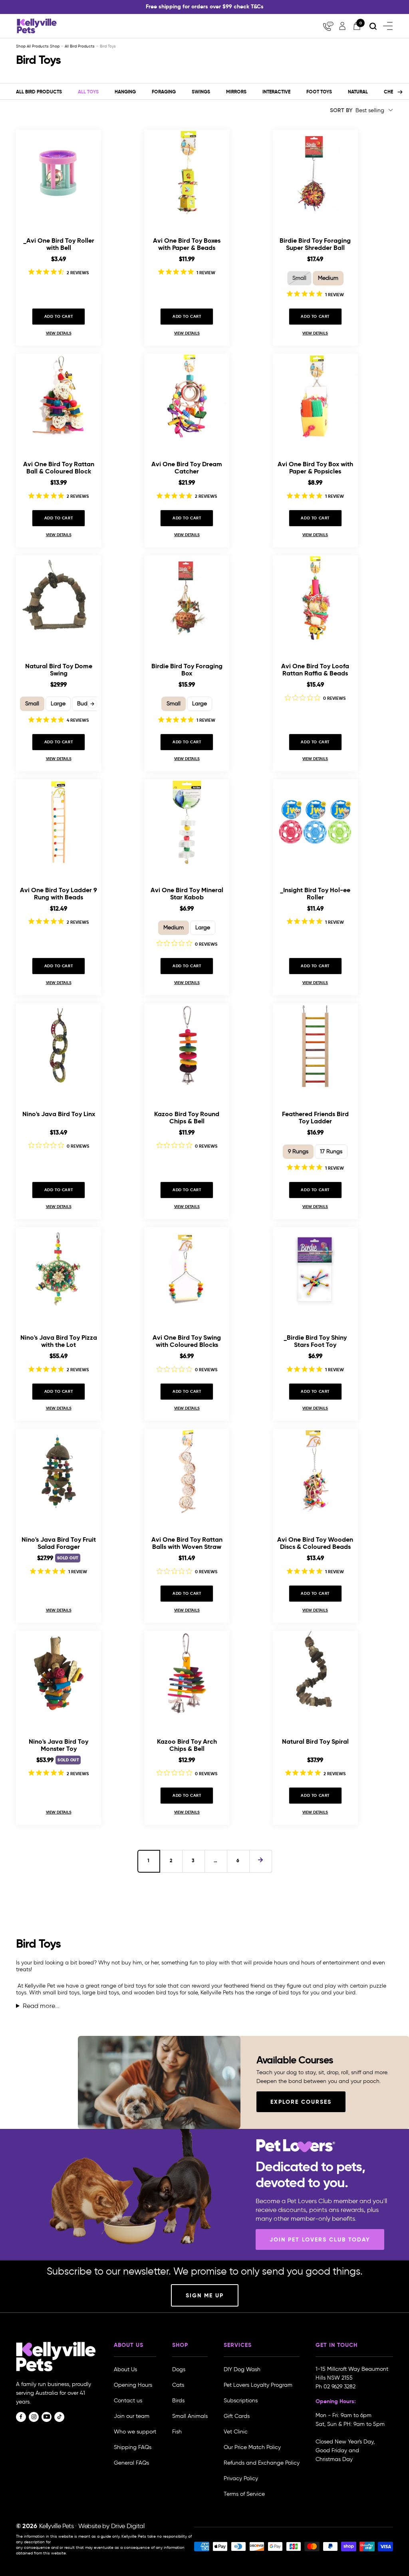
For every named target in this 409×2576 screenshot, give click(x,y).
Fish (177, 2432)
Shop (55, 46)
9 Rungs (298, 1151)
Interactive (276, 92)
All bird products (39, 92)
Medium (328, 278)
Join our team (132, 2416)
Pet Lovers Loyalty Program (258, 2385)
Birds (178, 2401)
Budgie (86, 704)
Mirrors (236, 92)
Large (58, 704)
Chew (391, 92)
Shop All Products (33, 46)
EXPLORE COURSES (301, 2102)
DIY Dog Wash (242, 2369)
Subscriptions (241, 2401)
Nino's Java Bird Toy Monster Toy (59, 1745)
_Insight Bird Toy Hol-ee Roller (315, 894)
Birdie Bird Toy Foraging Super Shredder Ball (315, 244)
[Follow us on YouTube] (47, 2417)
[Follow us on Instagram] (34, 2417)
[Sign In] (342, 26)
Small (299, 278)
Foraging (164, 92)
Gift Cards (237, 2416)
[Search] (373, 26)
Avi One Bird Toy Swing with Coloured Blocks (187, 1341)
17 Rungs (331, 1151)
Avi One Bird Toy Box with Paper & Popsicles (315, 468)
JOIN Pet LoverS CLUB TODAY (320, 2239)
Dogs (179, 2369)
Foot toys (319, 92)
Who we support (135, 2432)
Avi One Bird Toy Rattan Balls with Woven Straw (187, 1543)
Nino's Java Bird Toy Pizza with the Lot (59, 1341)
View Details (59, 333)
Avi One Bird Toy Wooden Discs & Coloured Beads (315, 1543)
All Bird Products (80, 46)
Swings (201, 92)
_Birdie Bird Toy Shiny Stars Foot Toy (315, 1341)
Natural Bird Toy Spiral (315, 1742)
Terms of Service (244, 2494)
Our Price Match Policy (252, 2447)
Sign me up (205, 2295)
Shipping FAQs (133, 2447)
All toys (88, 92)
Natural (358, 92)
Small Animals (190, 2416)
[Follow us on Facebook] (21, 2417)
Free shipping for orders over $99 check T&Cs (205, 6)
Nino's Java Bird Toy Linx (59, 1114)
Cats (178, 2385)
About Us (125, 2369)
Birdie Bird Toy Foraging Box (187, 670)
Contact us (128, 2401)
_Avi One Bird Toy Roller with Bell (59, 244)
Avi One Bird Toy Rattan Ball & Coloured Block (59, 468)
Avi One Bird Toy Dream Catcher (187, 468)
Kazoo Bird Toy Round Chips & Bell (187, 1118)
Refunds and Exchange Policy (262, 2463)
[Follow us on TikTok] (59, 2417)
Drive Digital (128, 2526)
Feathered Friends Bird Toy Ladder (315, 1118)
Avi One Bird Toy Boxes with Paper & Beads (187, 244)
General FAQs (131, 2463)
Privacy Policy (241, 2478)
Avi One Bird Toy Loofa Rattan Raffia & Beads (315, 670)
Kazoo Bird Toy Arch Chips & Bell (187, 1745)
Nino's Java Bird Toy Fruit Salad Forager (59, 1543)
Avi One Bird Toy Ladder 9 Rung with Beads (59, 894)
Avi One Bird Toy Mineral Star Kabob (187, 894)
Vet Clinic (236, 2432)
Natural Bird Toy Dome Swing (59, 670)
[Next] (400, 92)
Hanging (125, 92)
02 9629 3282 (340, 2387)
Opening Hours (133, 2385)
